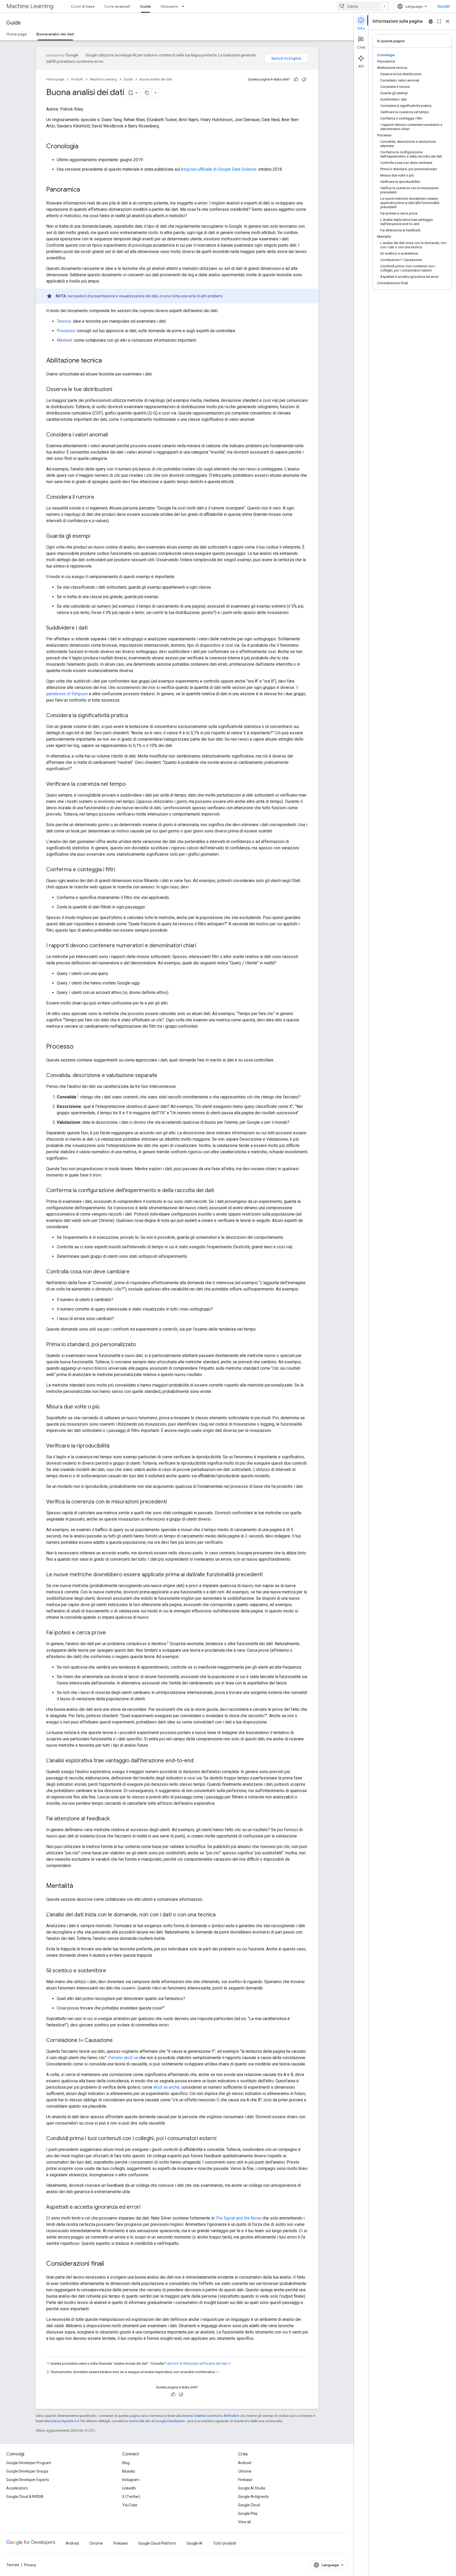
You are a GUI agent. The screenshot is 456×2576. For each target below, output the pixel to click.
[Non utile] (304, 79)
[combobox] (363, 6)
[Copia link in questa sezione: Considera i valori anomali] (113, 435)
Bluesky (129, 2471)
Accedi (444, 6)
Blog (126, 2463)
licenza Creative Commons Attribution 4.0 (213, 2416)
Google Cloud (249, 2505)
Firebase (245, 2480)
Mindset (64, 340)
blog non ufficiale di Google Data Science (219, 169)
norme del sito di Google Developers (157, 2421)
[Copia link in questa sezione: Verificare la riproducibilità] (115, 1446)
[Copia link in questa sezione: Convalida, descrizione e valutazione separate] (163, 1076)
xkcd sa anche (166, 2087)
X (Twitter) (131, 2497)
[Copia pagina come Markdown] (147, 93)
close (448, 21)
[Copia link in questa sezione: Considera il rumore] (99, 497)
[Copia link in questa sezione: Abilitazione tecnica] (107, 361)
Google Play (248, 2513)
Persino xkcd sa (123, 2058)
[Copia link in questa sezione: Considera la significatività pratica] (133, 716)
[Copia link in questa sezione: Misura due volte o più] (105, 1407)
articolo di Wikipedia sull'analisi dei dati (197, 2363)
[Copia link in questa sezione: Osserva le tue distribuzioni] (117, 390)
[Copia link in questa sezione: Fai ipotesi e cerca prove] (111, 1633)
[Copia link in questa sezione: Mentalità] (78, 1886)
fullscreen (439, 21)
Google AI (194, 2543)
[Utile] (296, 79)
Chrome (245, 2471)
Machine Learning (30, 6)
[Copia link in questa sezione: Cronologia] (84, 147)
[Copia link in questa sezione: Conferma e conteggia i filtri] (120, 870)
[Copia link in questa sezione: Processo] (79, 1047)
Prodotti (77, 79)
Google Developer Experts (28, 2480)
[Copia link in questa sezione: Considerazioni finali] (110, 2264)
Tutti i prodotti (225, 2543)
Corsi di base (83, 6)
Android (245, 2463)
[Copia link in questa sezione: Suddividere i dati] (93, 628)
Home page (17, 34)
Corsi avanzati (117, 6)
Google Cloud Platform (157, 2543)
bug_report (431, 21)
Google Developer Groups (27, 2471)
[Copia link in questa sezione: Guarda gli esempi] (96, 536)
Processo (66, 331)
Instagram (131, 2480)
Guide (145, 6)
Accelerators (17, 2488)
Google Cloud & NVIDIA (25, 2497)
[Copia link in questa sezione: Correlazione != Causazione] (118, 2040)
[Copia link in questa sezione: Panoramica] (85, 190)
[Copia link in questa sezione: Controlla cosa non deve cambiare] (135, 1272)
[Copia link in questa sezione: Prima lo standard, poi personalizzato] (141, 1345)
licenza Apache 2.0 (65, 2421)
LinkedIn (129, 2488)
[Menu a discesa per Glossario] (184, 6)
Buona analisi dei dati (55, 34)
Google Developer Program (29, 2463)
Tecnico (64, 321)
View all (244, 2522)
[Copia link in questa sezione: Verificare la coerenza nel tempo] (131, 784)
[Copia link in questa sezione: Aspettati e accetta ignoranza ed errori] (146, 2207)
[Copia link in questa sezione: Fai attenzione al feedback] (115, 1819)
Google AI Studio (252, 2488)
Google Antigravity (253, 2497)
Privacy (30, 2565)
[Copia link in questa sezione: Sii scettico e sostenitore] (111, 1971)
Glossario (169, 6)
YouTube (130, 2505)
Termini (13, 2565)
